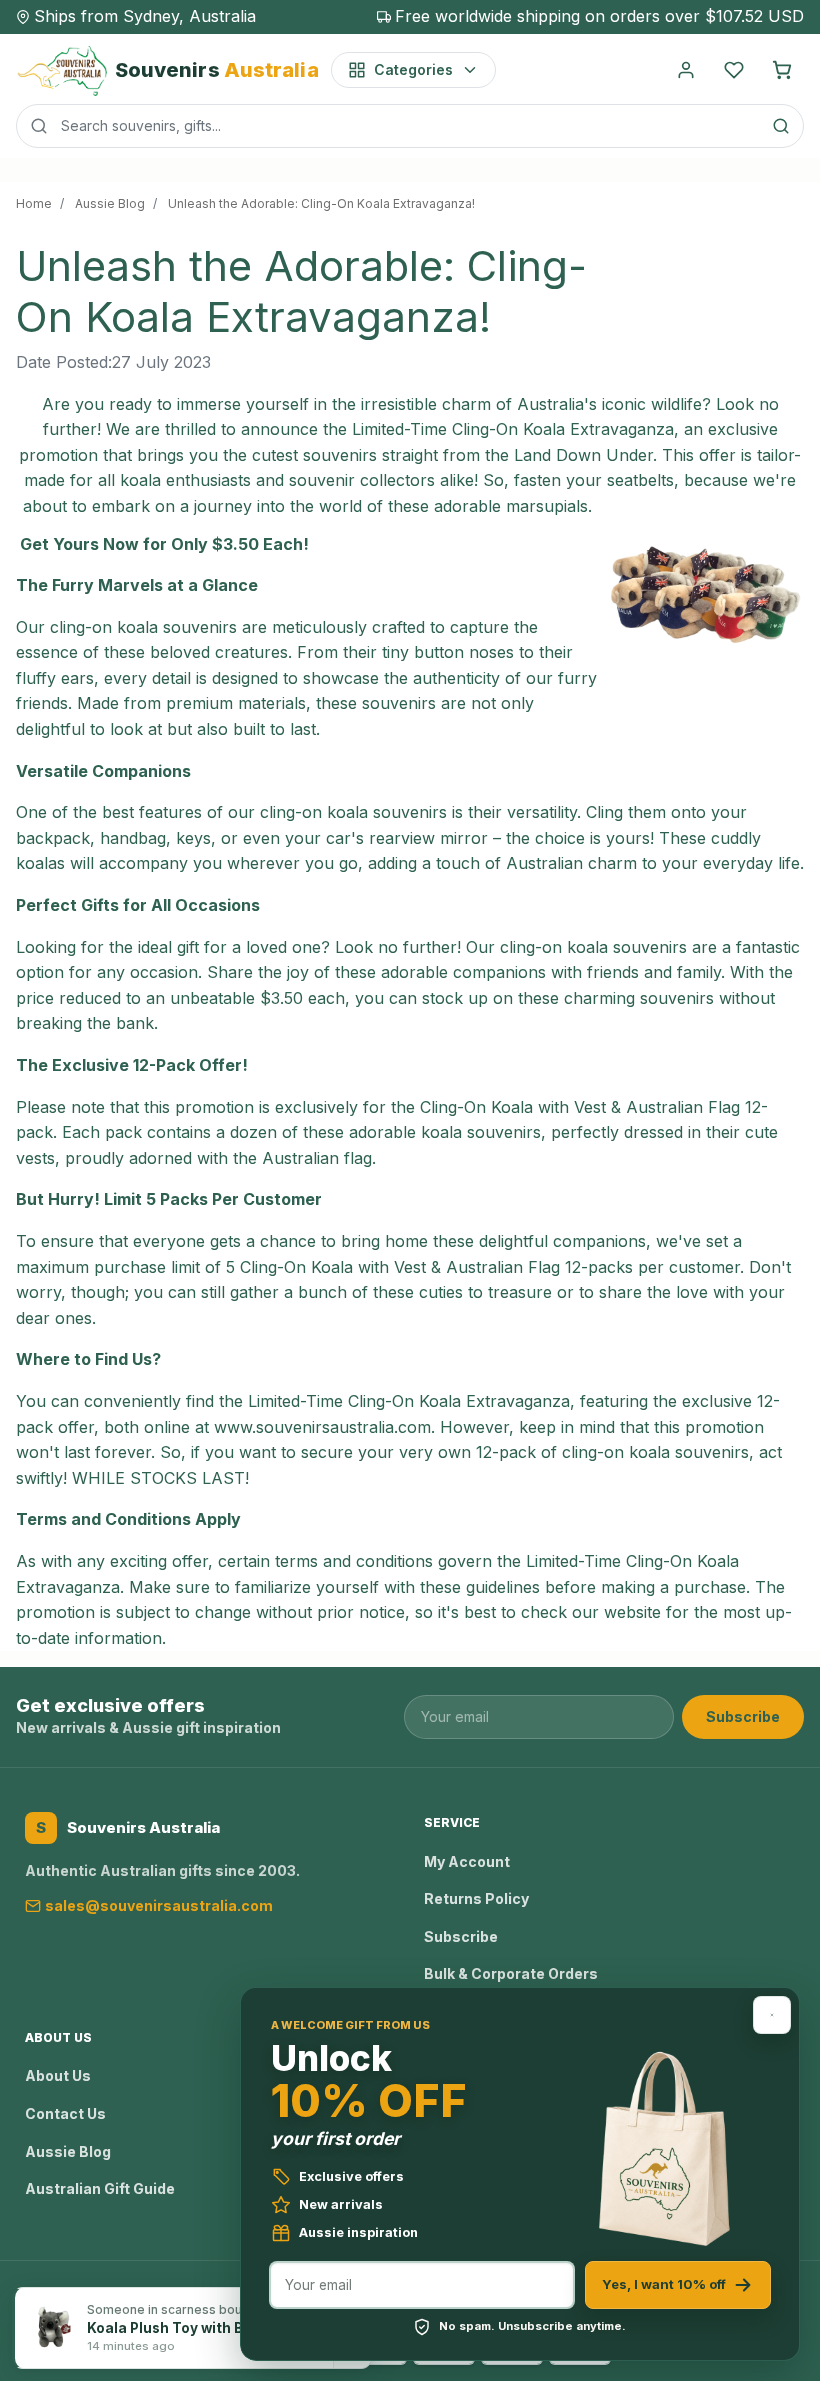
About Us (58, 2075)
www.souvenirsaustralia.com (322, 1427)
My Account (467, 1861)
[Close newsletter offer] (772, 2015)
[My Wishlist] (734, 70)
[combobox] (410, 126)
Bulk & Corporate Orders (511, 1973)
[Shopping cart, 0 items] (782, 70)
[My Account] (686, 70)
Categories (413, 69)
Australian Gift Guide (100, 2188)
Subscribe (743, 1716)
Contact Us (65, 2113)
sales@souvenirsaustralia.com (159, 1905)
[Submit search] (781, 126)
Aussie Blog (68, 2151)
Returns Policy (476, 1898)
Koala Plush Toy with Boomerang (201, 2328)
